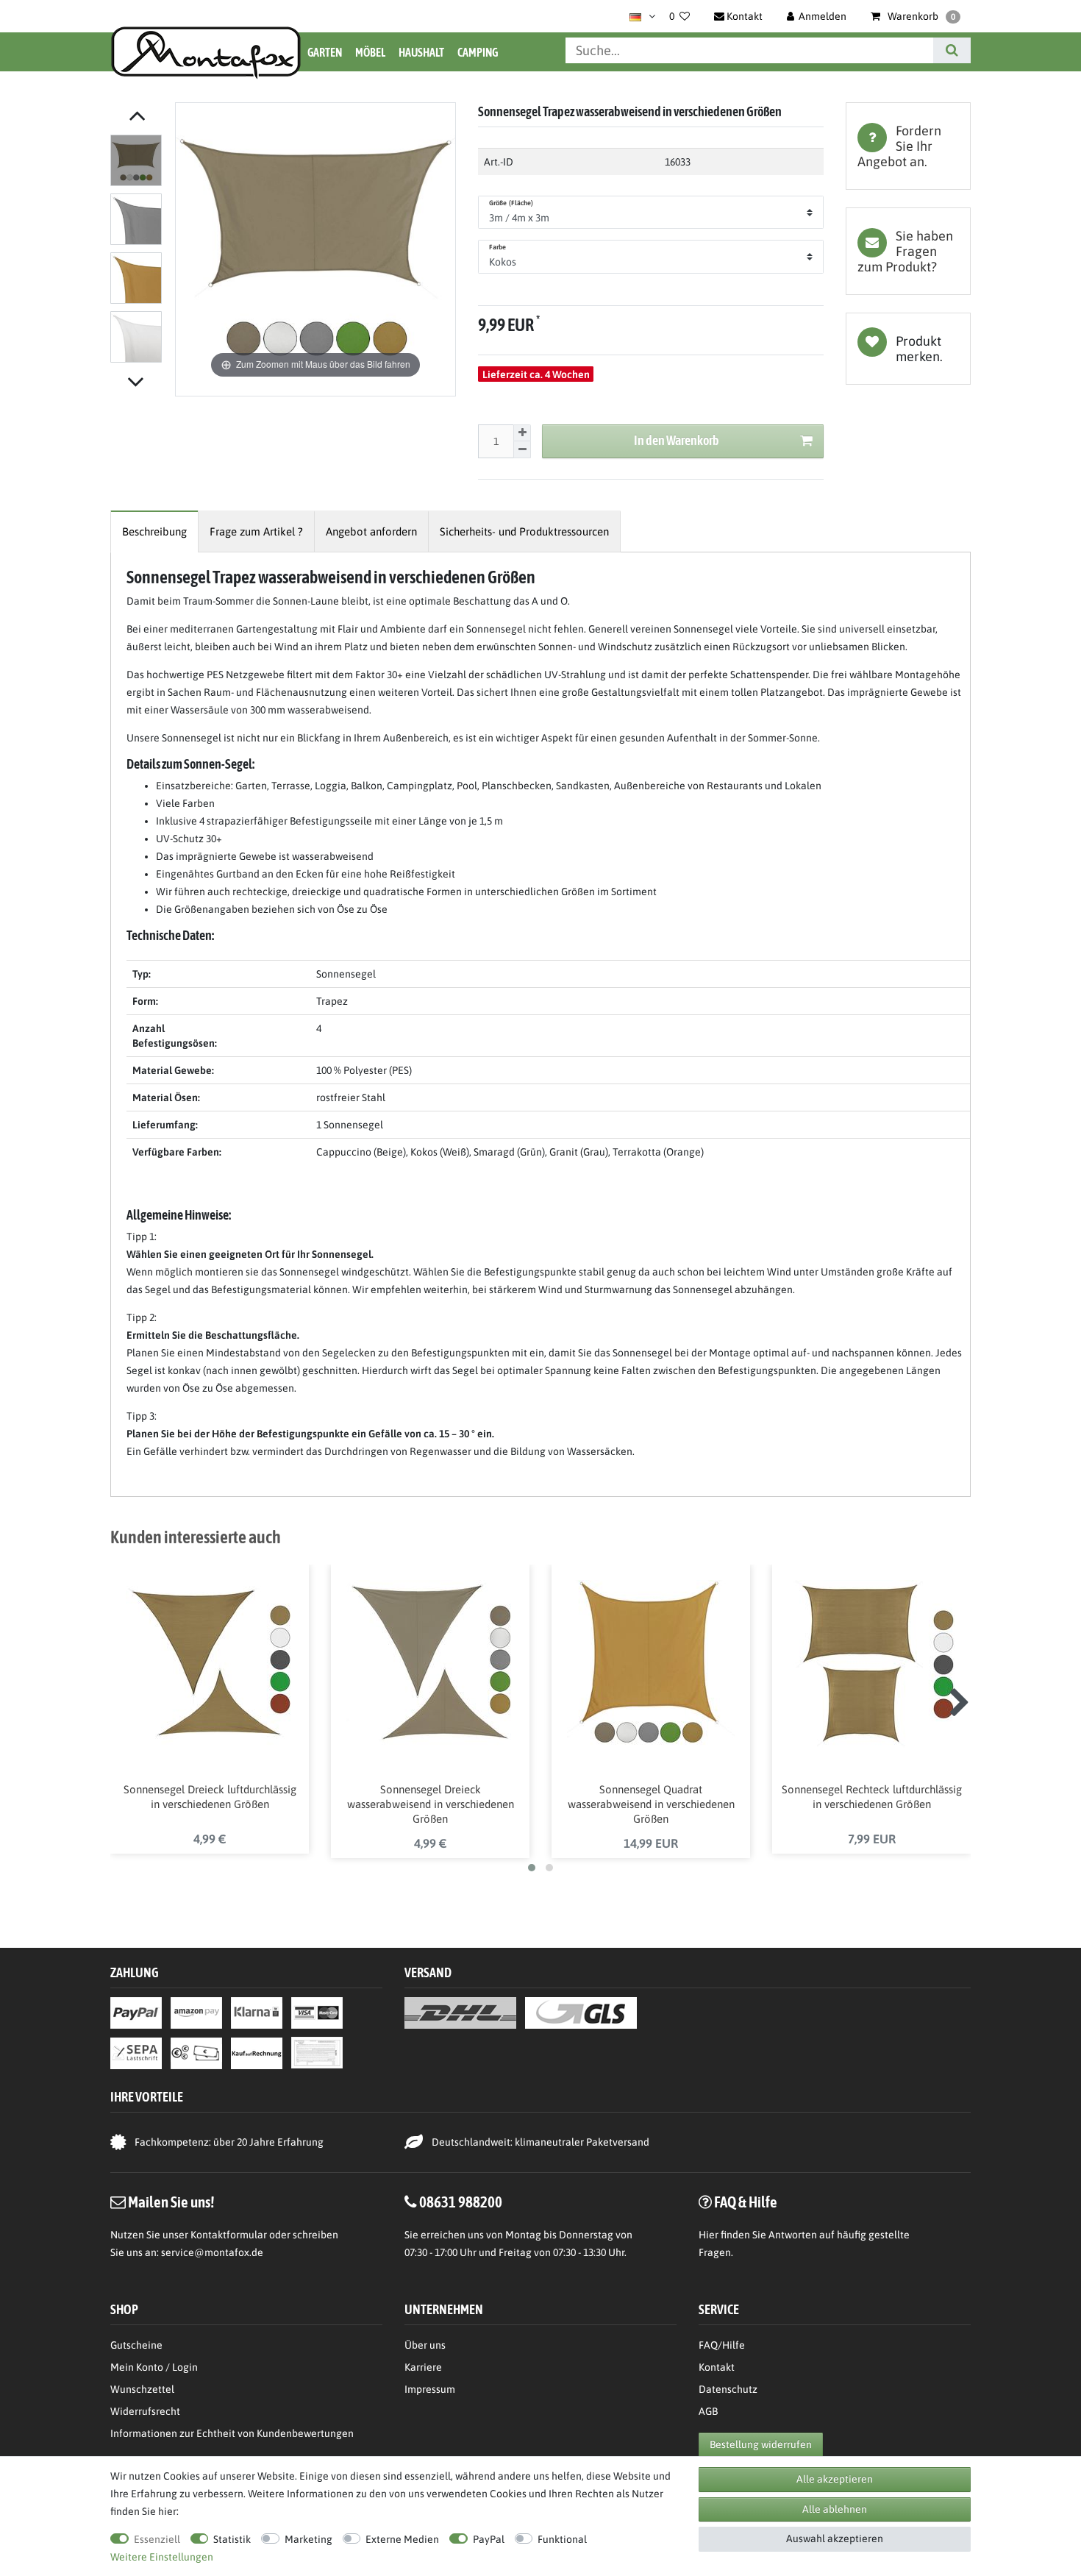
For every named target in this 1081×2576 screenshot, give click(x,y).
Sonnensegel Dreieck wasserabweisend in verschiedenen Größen (431, 1804)
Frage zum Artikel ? (256, 531)
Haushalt (421, 52)
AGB (708, 2411)
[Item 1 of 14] (139, 252)
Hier (709, 2235)
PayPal (489, 2539)
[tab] (908, 146)
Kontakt (717, 2367)
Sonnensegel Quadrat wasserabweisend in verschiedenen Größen (651, 1804)
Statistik (232, 2539)
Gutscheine (136, 2345)
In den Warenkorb (677, 440)
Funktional (562, 2539)
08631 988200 (461, 2202)
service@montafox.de (212, 2252)
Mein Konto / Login (154, 2367)
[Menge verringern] (522, 450)
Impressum (430, 2389)
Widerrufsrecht (145, 2411)
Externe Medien (402, 2539)
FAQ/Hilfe (722, 2345)
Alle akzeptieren (835, 2479)
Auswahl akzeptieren (835, 2538)
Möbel (370, 52)
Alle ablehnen (835, 2509)
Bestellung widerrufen (761, 2444)
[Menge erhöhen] (522, 433)
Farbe (498, 247)
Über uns (425, 2345)
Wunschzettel (142, 2389)
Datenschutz (728, 2389)
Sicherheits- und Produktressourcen (524, 531)
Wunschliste (908, 349)
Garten (325, 52)
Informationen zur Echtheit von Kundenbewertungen (232, 2433)
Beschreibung (154, 531)
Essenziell (157, 2539)
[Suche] (952, 50)
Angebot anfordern (371, 531)
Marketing (308, 2539)
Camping (478, 52)
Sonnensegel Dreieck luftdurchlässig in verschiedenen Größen (210, 1797)
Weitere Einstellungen (162, 2557)
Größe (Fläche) (511, 203)
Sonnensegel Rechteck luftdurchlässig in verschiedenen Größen (872, 1797)
